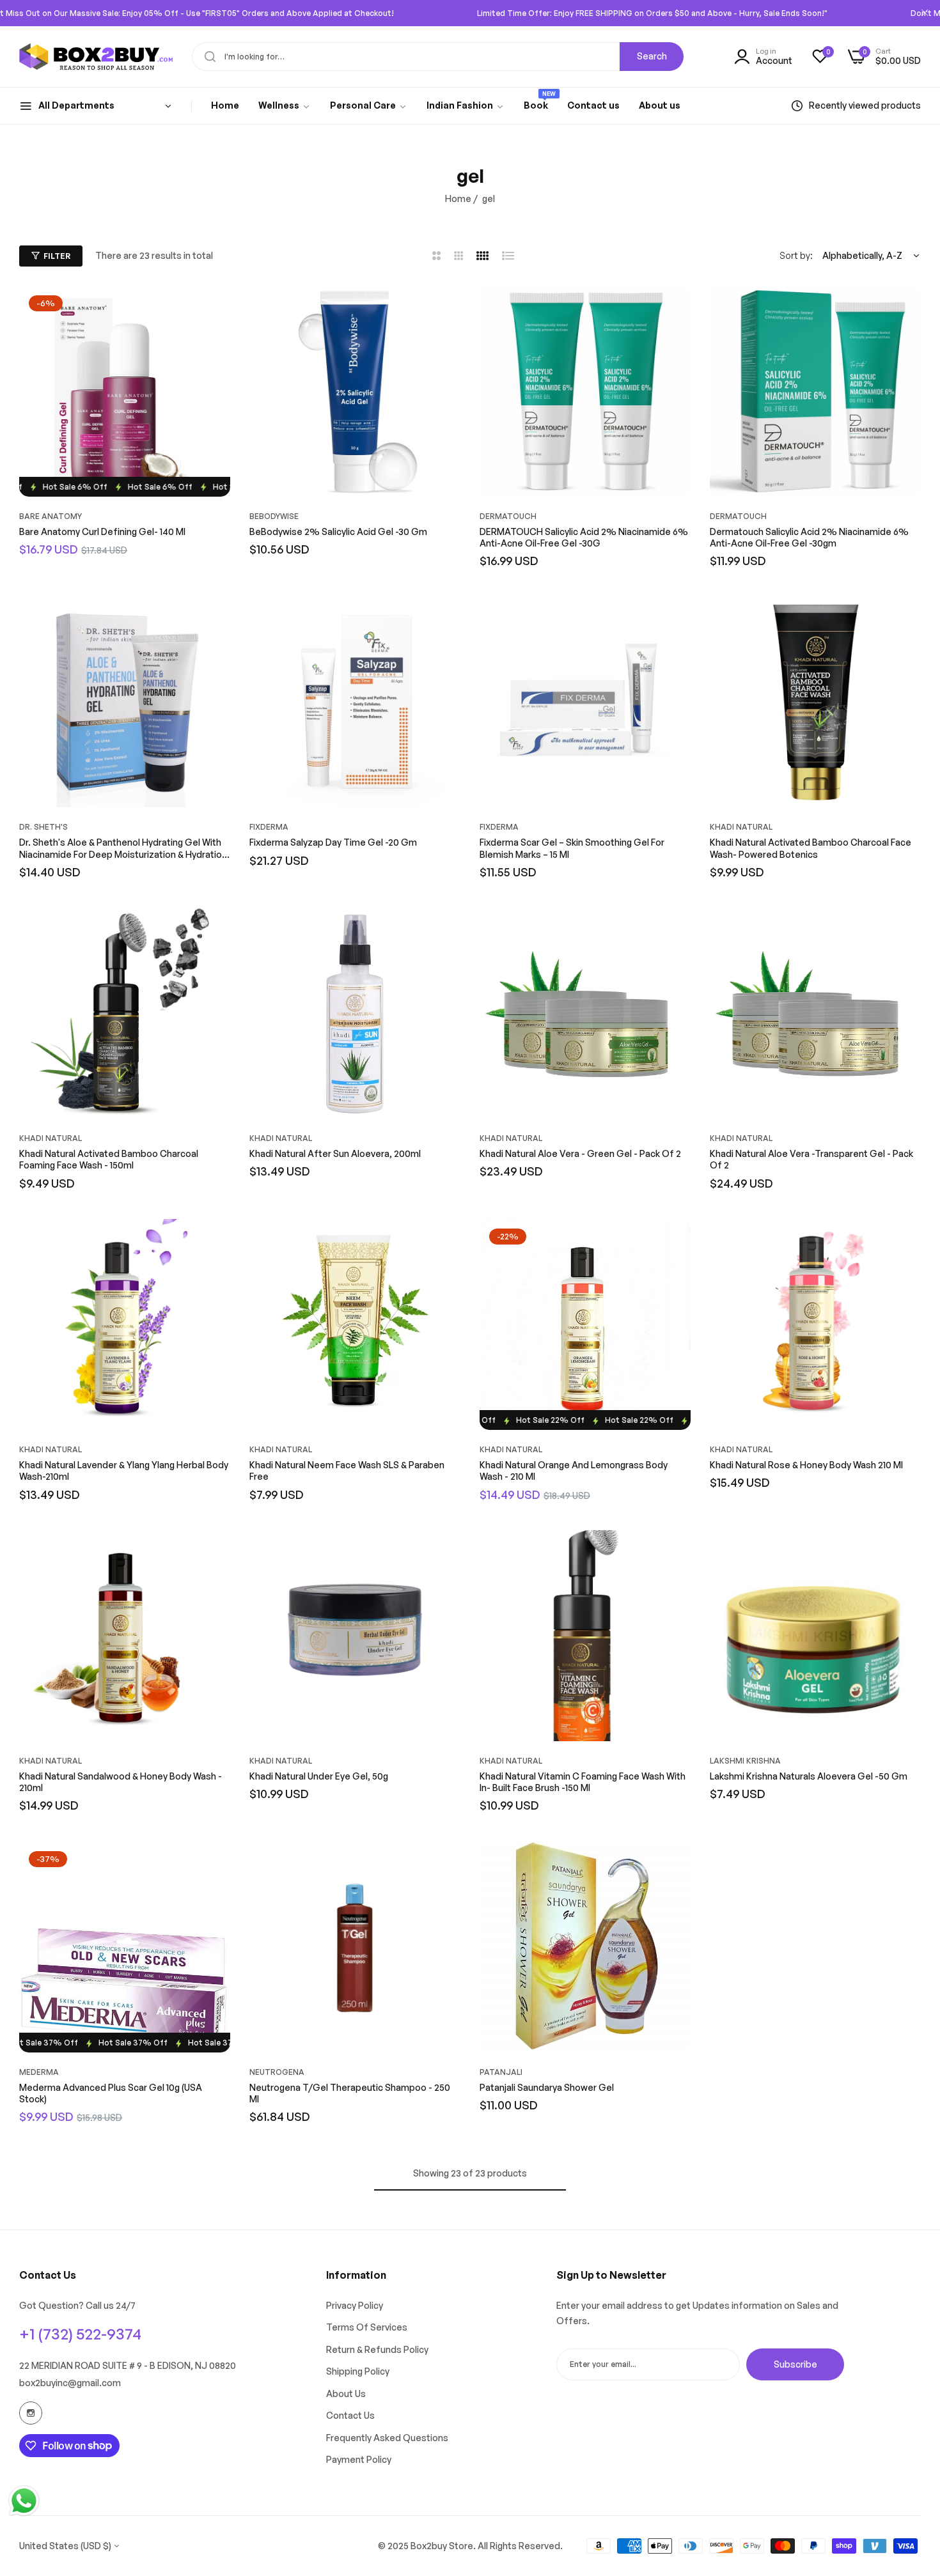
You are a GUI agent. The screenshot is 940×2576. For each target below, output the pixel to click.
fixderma (269, 827)
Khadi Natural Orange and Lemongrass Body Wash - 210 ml (574, 1470)
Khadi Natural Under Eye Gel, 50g (319, 1776)
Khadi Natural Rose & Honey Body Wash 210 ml (806, 1465)
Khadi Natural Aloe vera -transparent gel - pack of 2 (811, 1159)
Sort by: (796, 255)
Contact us (350, 2415)
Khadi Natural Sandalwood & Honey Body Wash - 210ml (121, 1782)
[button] (217, 308)
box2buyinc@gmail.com (70, 2383)
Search (652, 56)
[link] (285, 106)
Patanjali (501, 2072)
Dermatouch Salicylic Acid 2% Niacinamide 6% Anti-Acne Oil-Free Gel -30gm (809, 537)
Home (458, 198)
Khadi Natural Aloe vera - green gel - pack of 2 (580, 1153)
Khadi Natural (741, 827)
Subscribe (795, 2363)
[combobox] (438, 57)
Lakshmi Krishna (745, 1761)
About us (346, 2394)
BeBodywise (274, 516)
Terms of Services (367, 2327)
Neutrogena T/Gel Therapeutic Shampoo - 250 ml (350, 2093)
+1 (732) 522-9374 (80, 2334)
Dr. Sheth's (43, 827)
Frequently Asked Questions (387, 2438)
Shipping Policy (358, 2371)
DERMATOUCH (508, 516)
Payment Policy (359, 2459)
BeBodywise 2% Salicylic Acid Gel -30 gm (338, 531)
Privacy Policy (355, 2305)
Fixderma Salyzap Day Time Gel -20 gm (333, 842)
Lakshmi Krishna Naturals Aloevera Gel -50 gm (809, 1776)
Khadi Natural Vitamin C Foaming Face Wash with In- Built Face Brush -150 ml (583, 1782)
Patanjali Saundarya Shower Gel (547, 2087)
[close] (925, 13)
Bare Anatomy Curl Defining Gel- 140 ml (102, 531)
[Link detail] (31, 2413)
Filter (57, 256)
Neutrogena (277, 2072)
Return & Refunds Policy (377, 2349)
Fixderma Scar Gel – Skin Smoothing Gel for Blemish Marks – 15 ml (572, 848)
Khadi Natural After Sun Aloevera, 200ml (335, 1153)
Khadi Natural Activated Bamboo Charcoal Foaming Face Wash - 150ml (109, 1159)
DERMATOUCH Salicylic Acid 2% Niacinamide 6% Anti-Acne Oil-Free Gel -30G (584, 537)
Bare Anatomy (51, 516)
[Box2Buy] (96, 57)
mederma (39, 2072)
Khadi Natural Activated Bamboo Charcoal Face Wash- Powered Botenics (811, 848)
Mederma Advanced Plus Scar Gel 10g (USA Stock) (111, 2093)
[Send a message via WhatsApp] (24, 2501)
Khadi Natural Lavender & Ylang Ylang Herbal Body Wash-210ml (124, 1470)
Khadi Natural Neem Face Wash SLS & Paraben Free (347, 1470)
